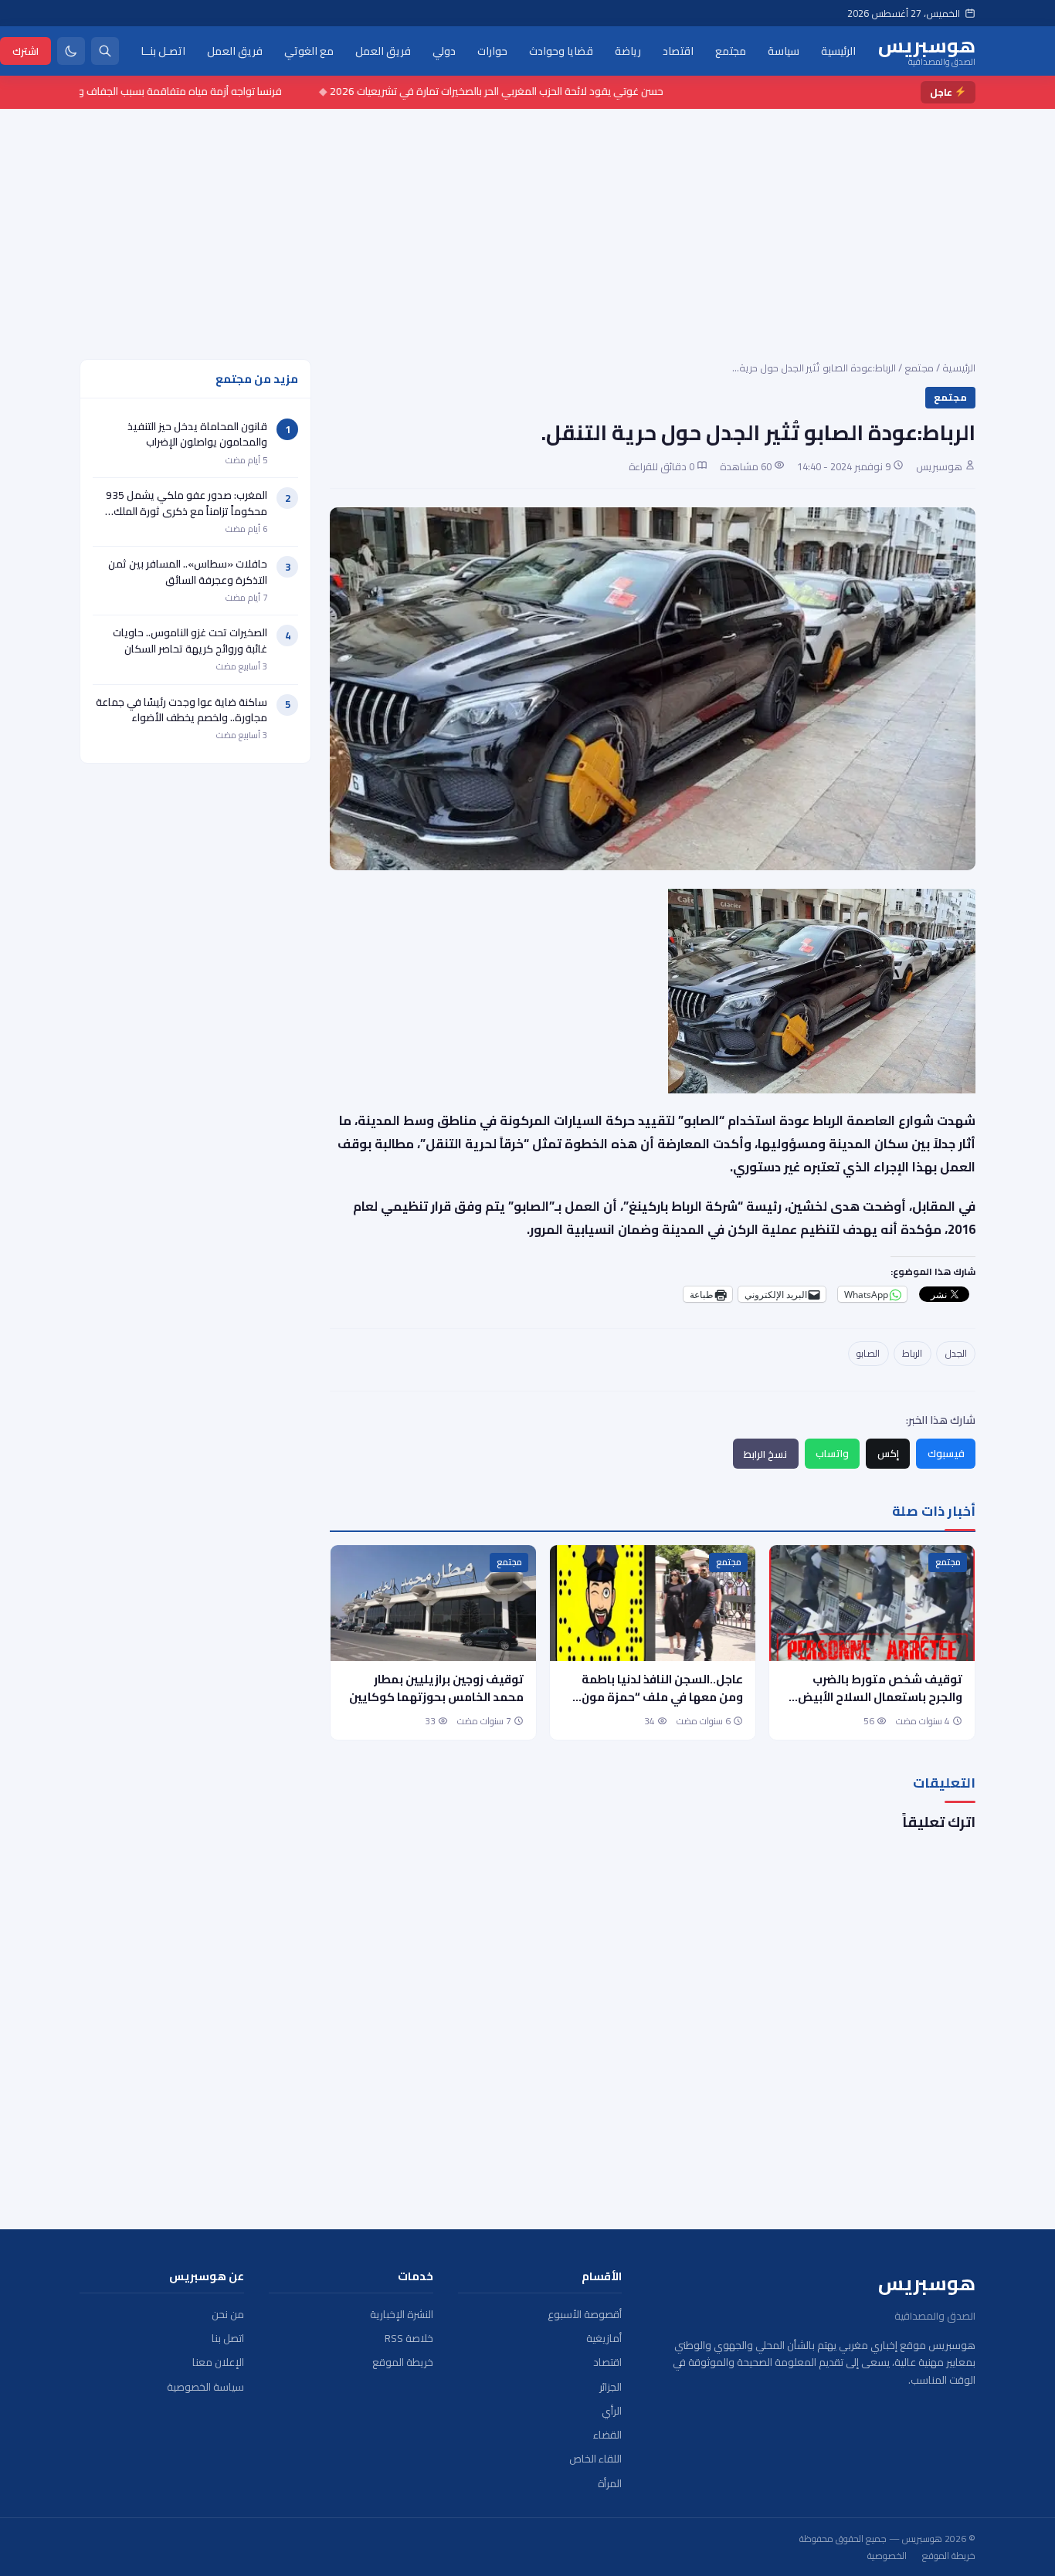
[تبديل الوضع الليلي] (71, 51)
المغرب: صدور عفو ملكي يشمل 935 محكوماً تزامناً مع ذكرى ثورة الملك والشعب (187, 511)
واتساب (832, 1453)
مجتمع (731, 50)
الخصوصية (887, 2556)
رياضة (628, 50)
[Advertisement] (527, 225)
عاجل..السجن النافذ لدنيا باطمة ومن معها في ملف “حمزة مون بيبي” (662, 1697)
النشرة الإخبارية (402, 2315)
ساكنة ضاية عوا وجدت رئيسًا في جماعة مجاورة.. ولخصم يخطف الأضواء (181, 710)
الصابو (868, 1353)
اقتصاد (678, 50)
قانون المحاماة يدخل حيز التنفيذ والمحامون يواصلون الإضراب (197, 434)
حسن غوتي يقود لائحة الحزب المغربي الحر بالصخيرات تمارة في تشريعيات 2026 (546, 91)
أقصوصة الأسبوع (585, 2315)
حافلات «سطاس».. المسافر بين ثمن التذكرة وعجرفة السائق (188, 571)
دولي (444, 50)
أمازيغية (604, 2339)
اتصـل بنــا (163, 50)
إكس (888, 1453)
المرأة (610, 2484)
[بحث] (105, 51)
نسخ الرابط (765, 1454)
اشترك (25, 50)
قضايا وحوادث (561, 50)
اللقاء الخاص (595, 2459)
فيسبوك (946, 1453)
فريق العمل (383, 50)
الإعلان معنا (218, 2362)
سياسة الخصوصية (205, 2387)
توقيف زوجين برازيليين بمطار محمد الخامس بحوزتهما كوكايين (436, 1688)
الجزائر (611, 2387)
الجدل (956, 1353)
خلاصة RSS (409, 2339)
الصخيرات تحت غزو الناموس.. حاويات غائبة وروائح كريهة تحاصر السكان (190, 640)
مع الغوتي (309, 50)
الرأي (612, 2411)
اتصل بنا (228, 2339)
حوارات (492, 50)
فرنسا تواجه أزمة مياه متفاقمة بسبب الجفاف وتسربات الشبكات (196, 91)
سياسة (784, 50)
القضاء (607, 2435)
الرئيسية (838, 50)
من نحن (228, 2315)
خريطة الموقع (403, 2362)
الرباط (912, 1353)
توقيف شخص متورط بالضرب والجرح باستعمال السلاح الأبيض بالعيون (880, 1697)
